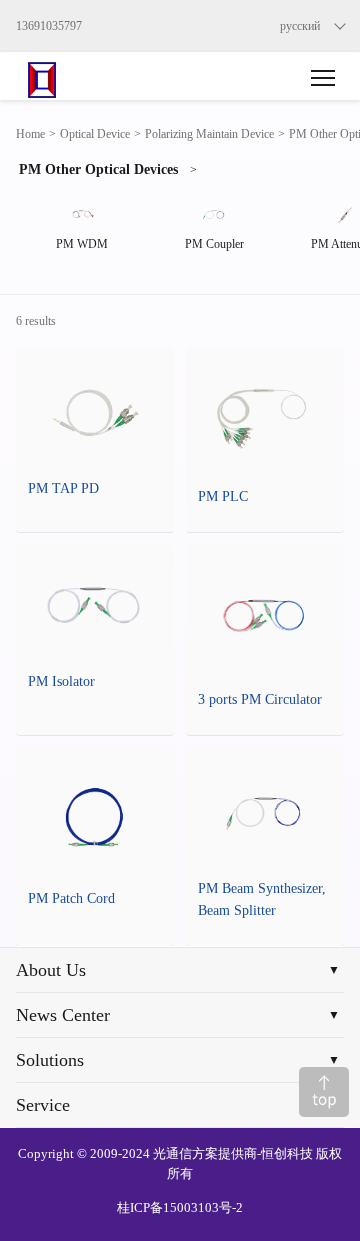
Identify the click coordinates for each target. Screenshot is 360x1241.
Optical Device (95, 134)
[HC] (57, 76)
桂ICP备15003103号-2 (180, 1208)
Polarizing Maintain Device (209, 134)
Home (30, 134)
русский (300, 26)
